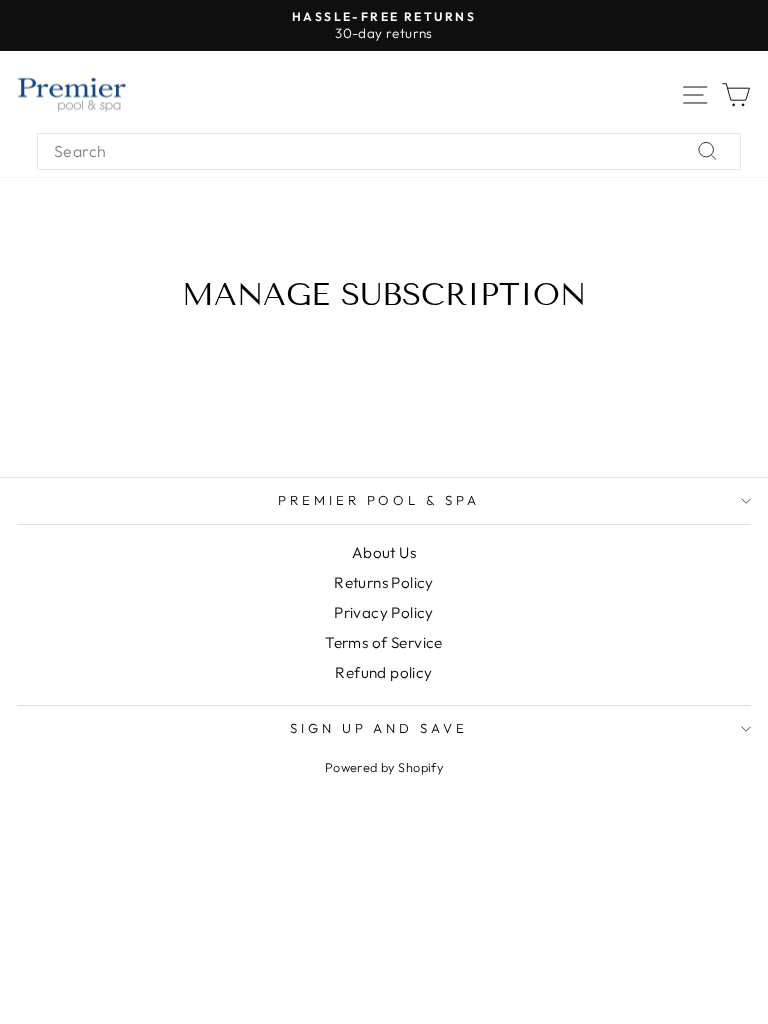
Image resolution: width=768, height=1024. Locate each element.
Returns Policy (384, 582)
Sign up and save (379, 728)
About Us (384, 552)
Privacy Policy (384, 612)
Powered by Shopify (384, 767)
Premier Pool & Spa (379, 500)
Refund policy (383, 672)
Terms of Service (384, 642)
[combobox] (389, 151)
